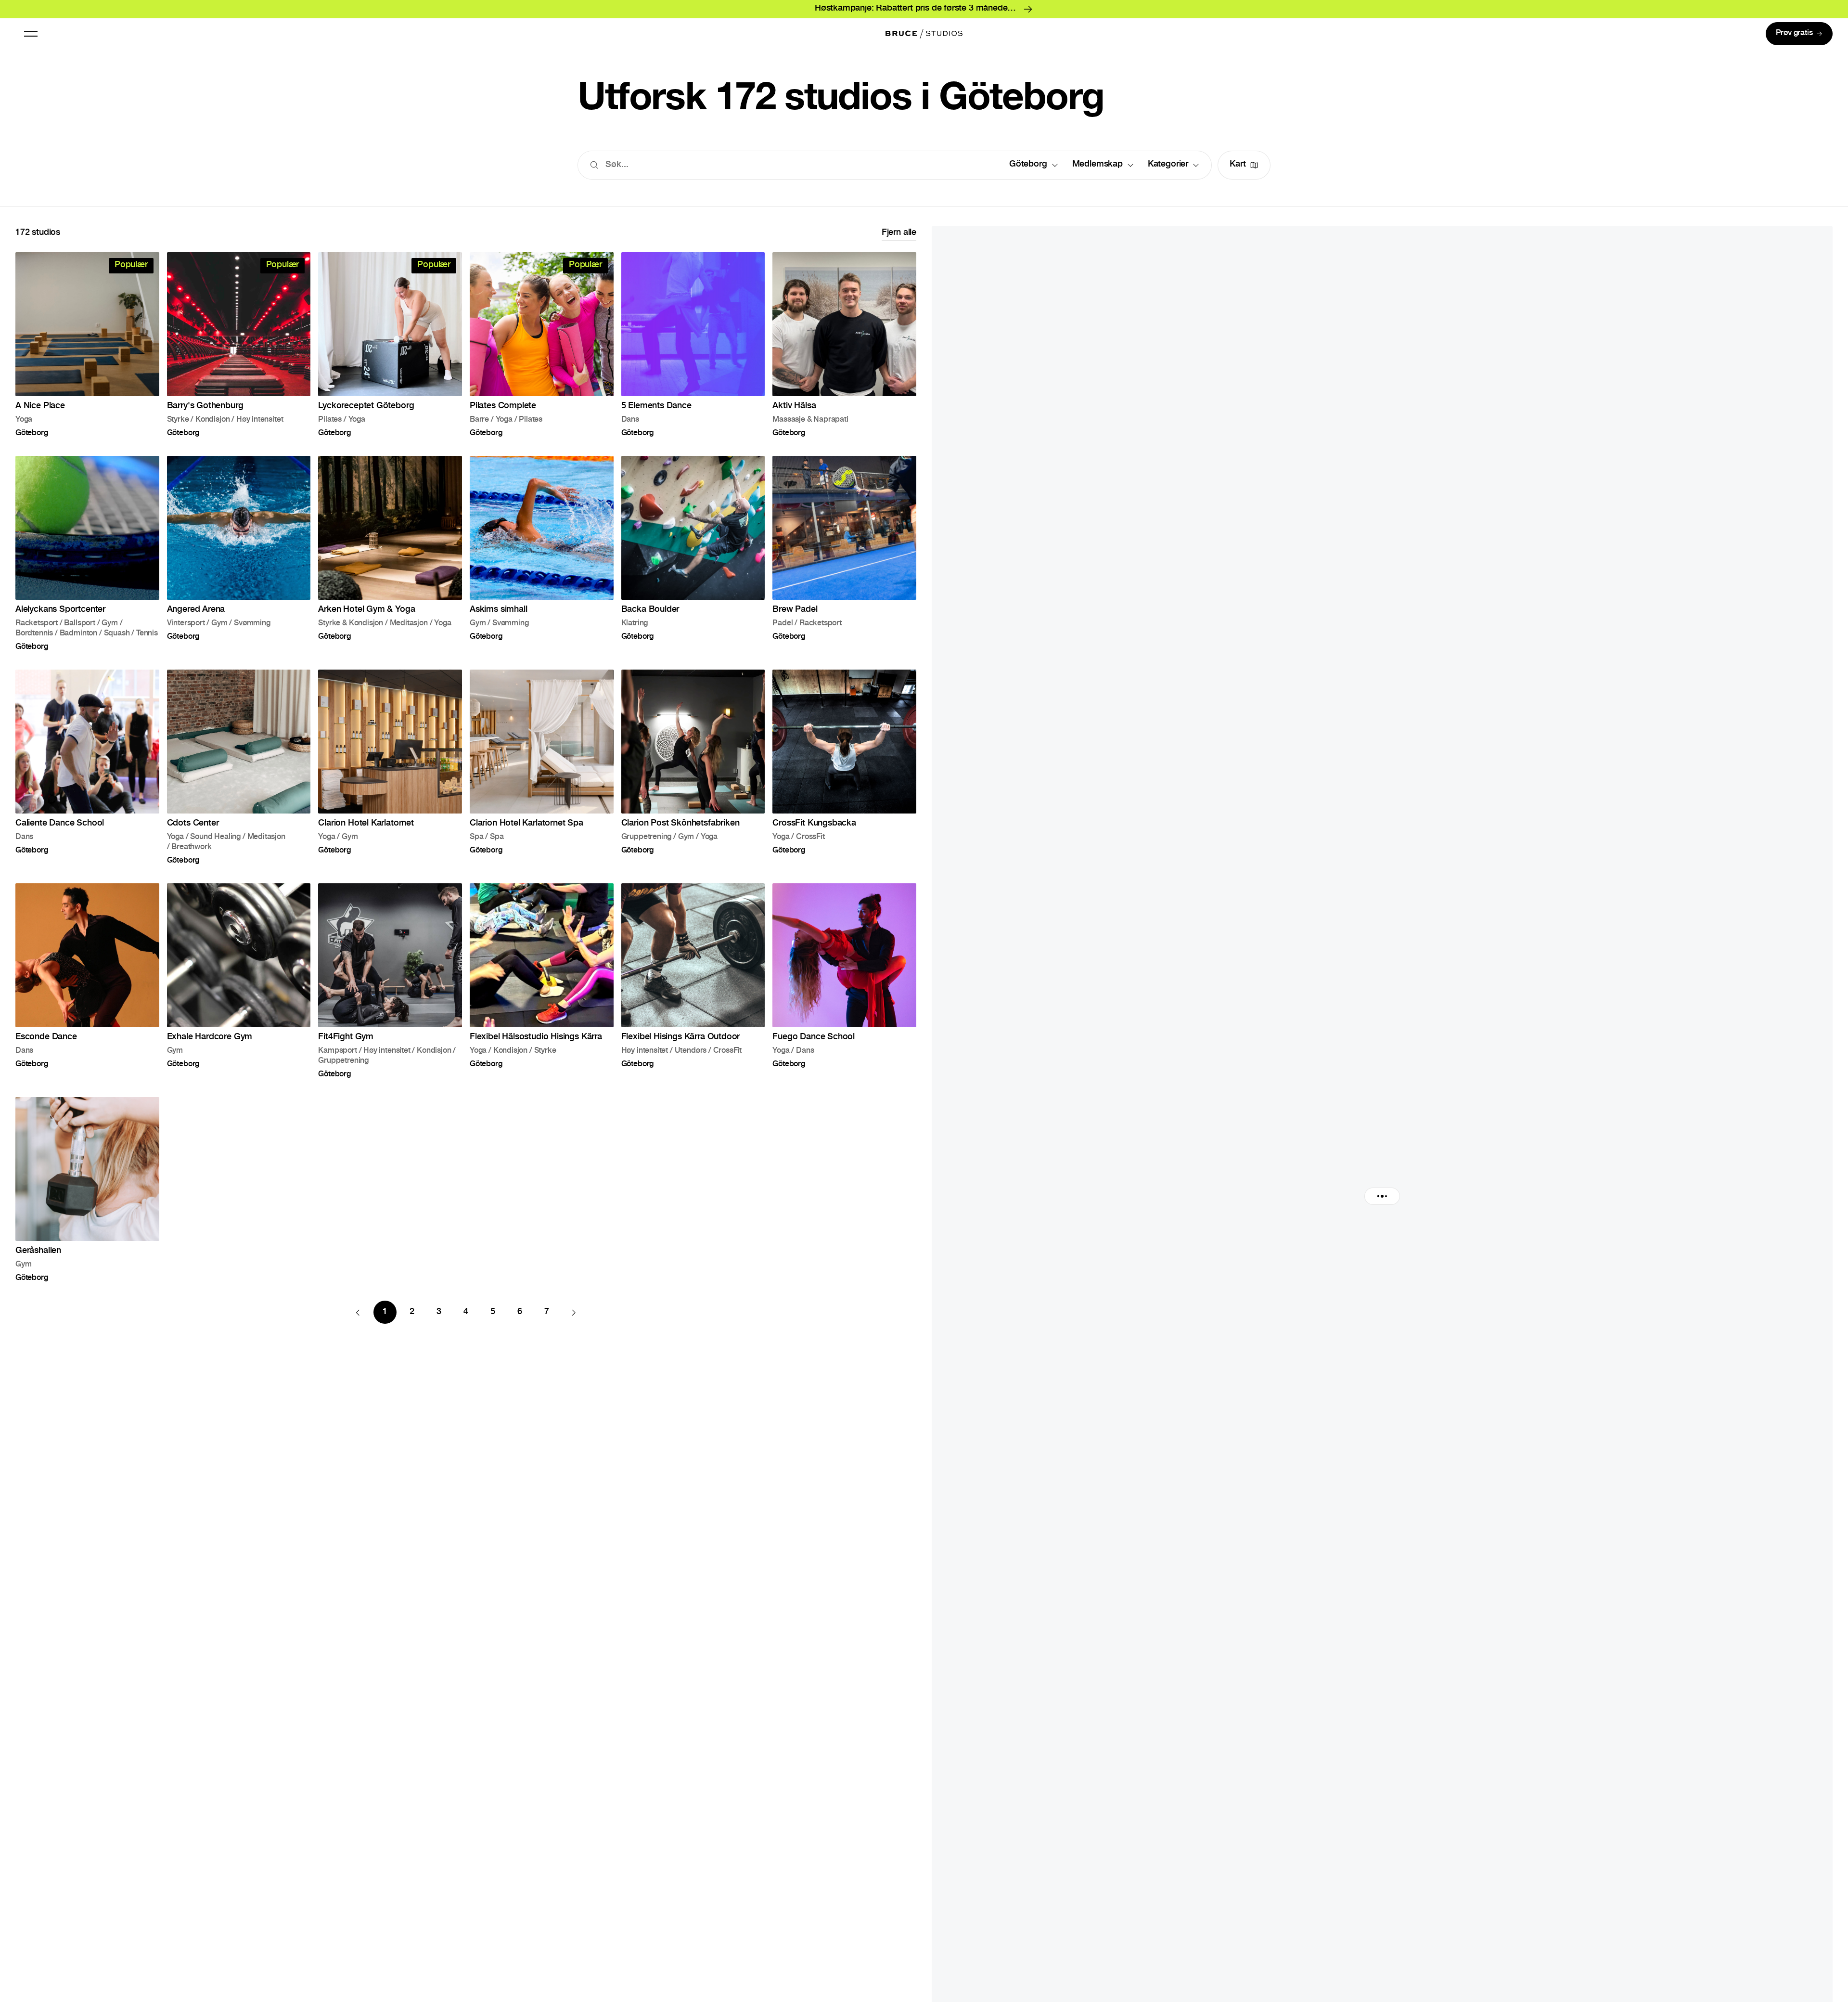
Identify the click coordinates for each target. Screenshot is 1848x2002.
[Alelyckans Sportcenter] (87, 553)
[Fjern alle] (899, 233)
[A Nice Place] (87, 344)
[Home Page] (924, 34)
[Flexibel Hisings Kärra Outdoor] (693, 981)
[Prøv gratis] (1799, 34)
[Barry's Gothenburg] (239, 344)
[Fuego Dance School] (844, 981)
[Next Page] (574, 1312)
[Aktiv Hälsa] (844, 344)
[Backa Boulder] (693, 553)
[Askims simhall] (542, 553)
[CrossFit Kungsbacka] (844, 767)
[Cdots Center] (239, 767)
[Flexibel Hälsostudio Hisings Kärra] (542, 981)
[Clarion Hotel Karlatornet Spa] (542, 767)
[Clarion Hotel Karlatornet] (390, 767)
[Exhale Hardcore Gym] (239, 981)
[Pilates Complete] (542, 344)
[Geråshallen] (87, 1189)
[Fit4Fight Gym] (390, 981)
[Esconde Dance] (87, 981)
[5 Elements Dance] (693, 344)
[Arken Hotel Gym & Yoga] (390, 553)
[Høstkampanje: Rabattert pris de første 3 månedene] (924, 9)
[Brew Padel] (844, 553)
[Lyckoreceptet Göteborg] (390, 344)
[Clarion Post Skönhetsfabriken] (693, 767)
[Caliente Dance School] (87, 767)
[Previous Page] (358, 1312)
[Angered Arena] (239, 553)
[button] (31, 34)
